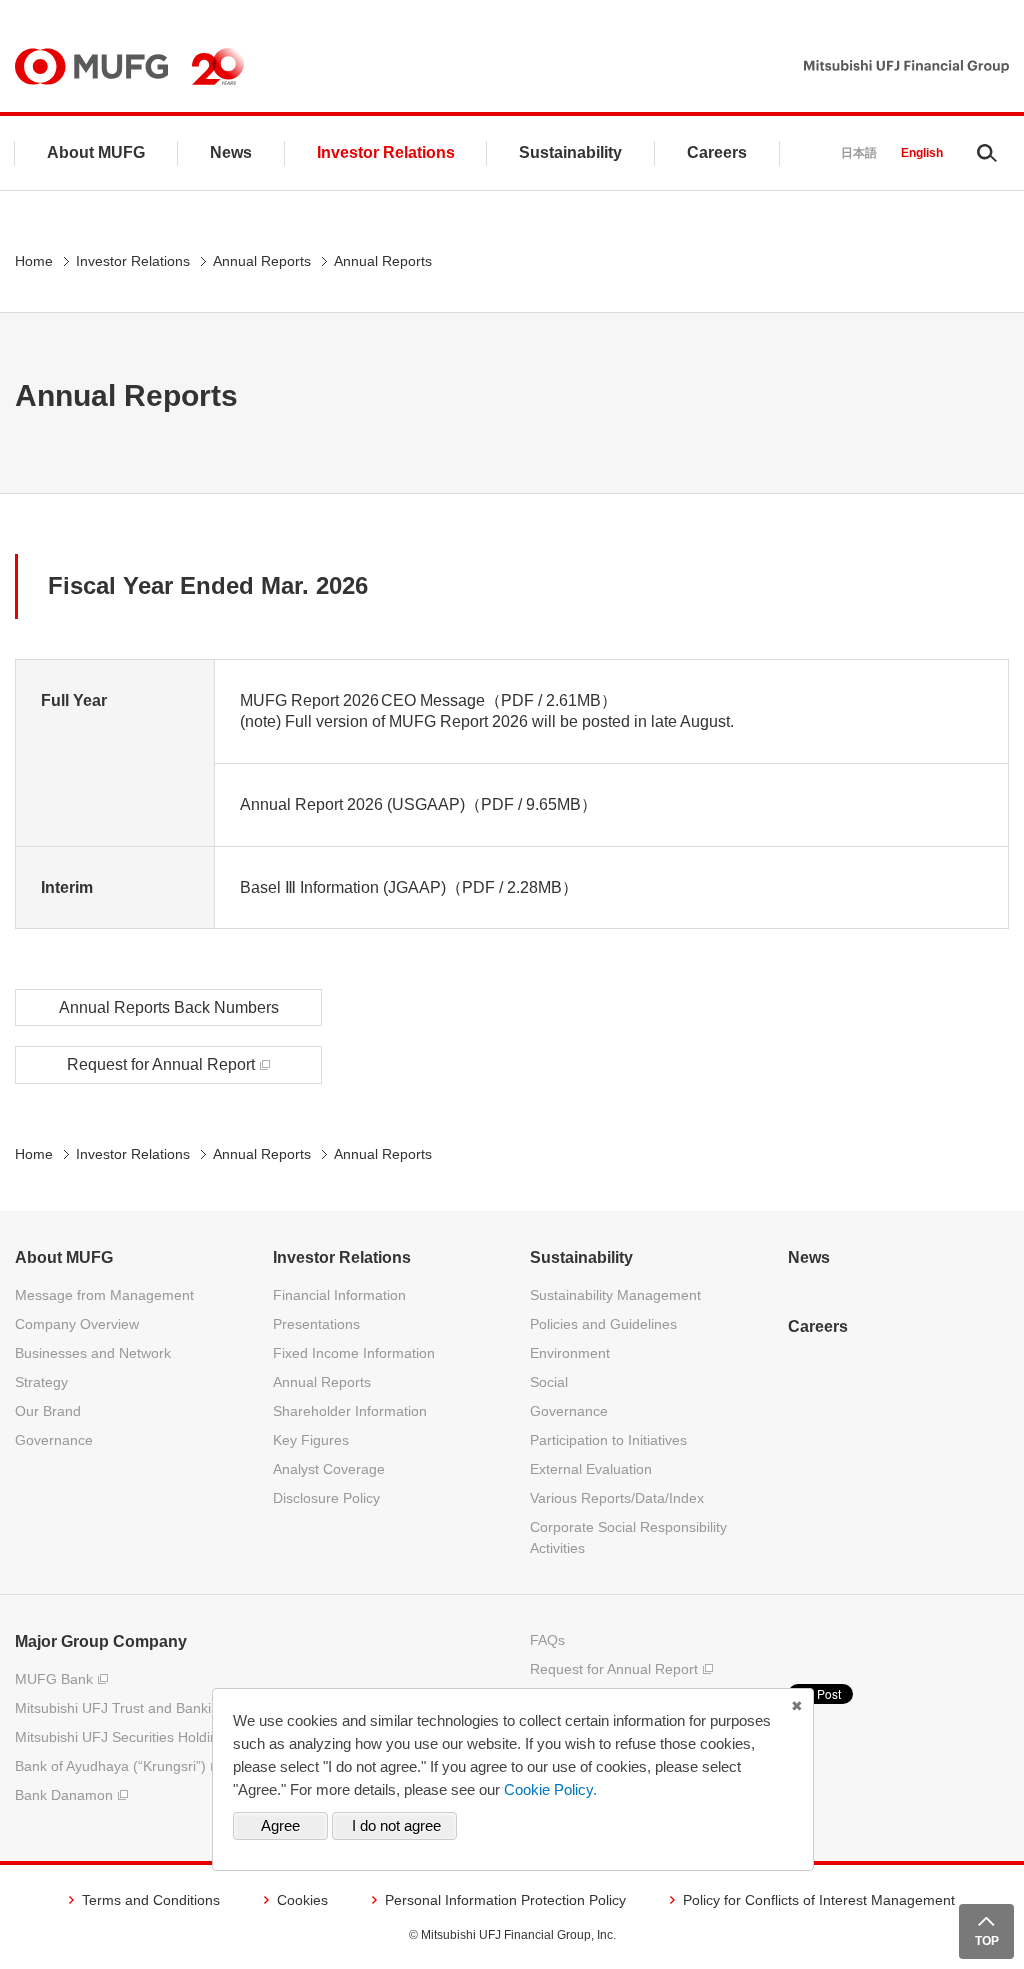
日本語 (859, 153)
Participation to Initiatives (608, 1440)
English (922, 153)
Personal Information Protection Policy (505, 1900)
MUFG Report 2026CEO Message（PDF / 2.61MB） (428, 700)
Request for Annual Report (161, 1064)
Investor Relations (386, 152)
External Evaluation (591, 1469)
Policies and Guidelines (603, 1324)
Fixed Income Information (354, 1353)
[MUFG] (91, 66)
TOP (987, 1941)
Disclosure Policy (326, 1498)
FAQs (547, 1640)
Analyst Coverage (329, 1469)
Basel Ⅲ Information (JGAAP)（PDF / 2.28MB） (409, 887)
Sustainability (570, 152)
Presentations (316, 1324)
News (231, 152)
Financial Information (339, 1295)
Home (34, 261)
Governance (54, 1440)
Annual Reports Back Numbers (169, 1007)
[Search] (987, 153)
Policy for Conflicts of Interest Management (819, 1900)
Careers (717, 152)
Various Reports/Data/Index (617, 1498)
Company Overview (77, 1324)
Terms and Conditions (151, 1900)
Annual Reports (262, 261)
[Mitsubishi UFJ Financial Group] (906, 66)
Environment (570, 1353)
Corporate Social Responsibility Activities (628, 1537)
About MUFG (96, 152)
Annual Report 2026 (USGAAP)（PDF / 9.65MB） (418, 804)
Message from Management (104, 1295)
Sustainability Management (615, 1295)
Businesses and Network (93, 1353)
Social (549, 1382)
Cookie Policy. (550, 1789)
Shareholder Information (350, 1411)
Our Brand (48, 1411)
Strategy (41, 1382)
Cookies (302, 1900)
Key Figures (311, 1440)
